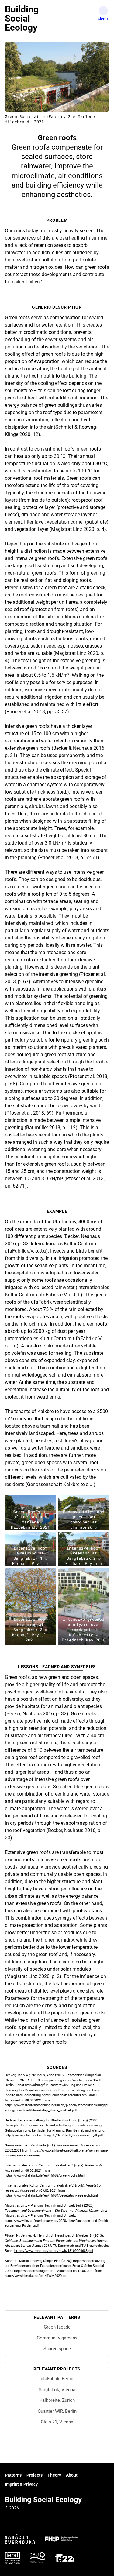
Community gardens (57, 2338)
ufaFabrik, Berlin (57, 2379)
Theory (54, 2475)
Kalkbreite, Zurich (57, 2400)
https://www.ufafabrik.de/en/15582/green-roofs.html (45, 2175)
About (72, 2475)
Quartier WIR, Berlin (57, 2411)
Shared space (57, 2349)
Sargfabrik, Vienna (57, 2390)
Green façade (57, 2327)
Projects (35, 2475)
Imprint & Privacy (21, 2484)
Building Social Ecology (22, 18)
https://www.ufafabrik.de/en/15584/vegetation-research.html (51, 2196)
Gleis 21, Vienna (57, 2422)
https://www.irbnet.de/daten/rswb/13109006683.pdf (54, 2251)
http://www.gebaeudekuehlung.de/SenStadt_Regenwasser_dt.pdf (54, 2135)
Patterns (13, 2475)
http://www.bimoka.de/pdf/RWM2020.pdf (36, 2276)
